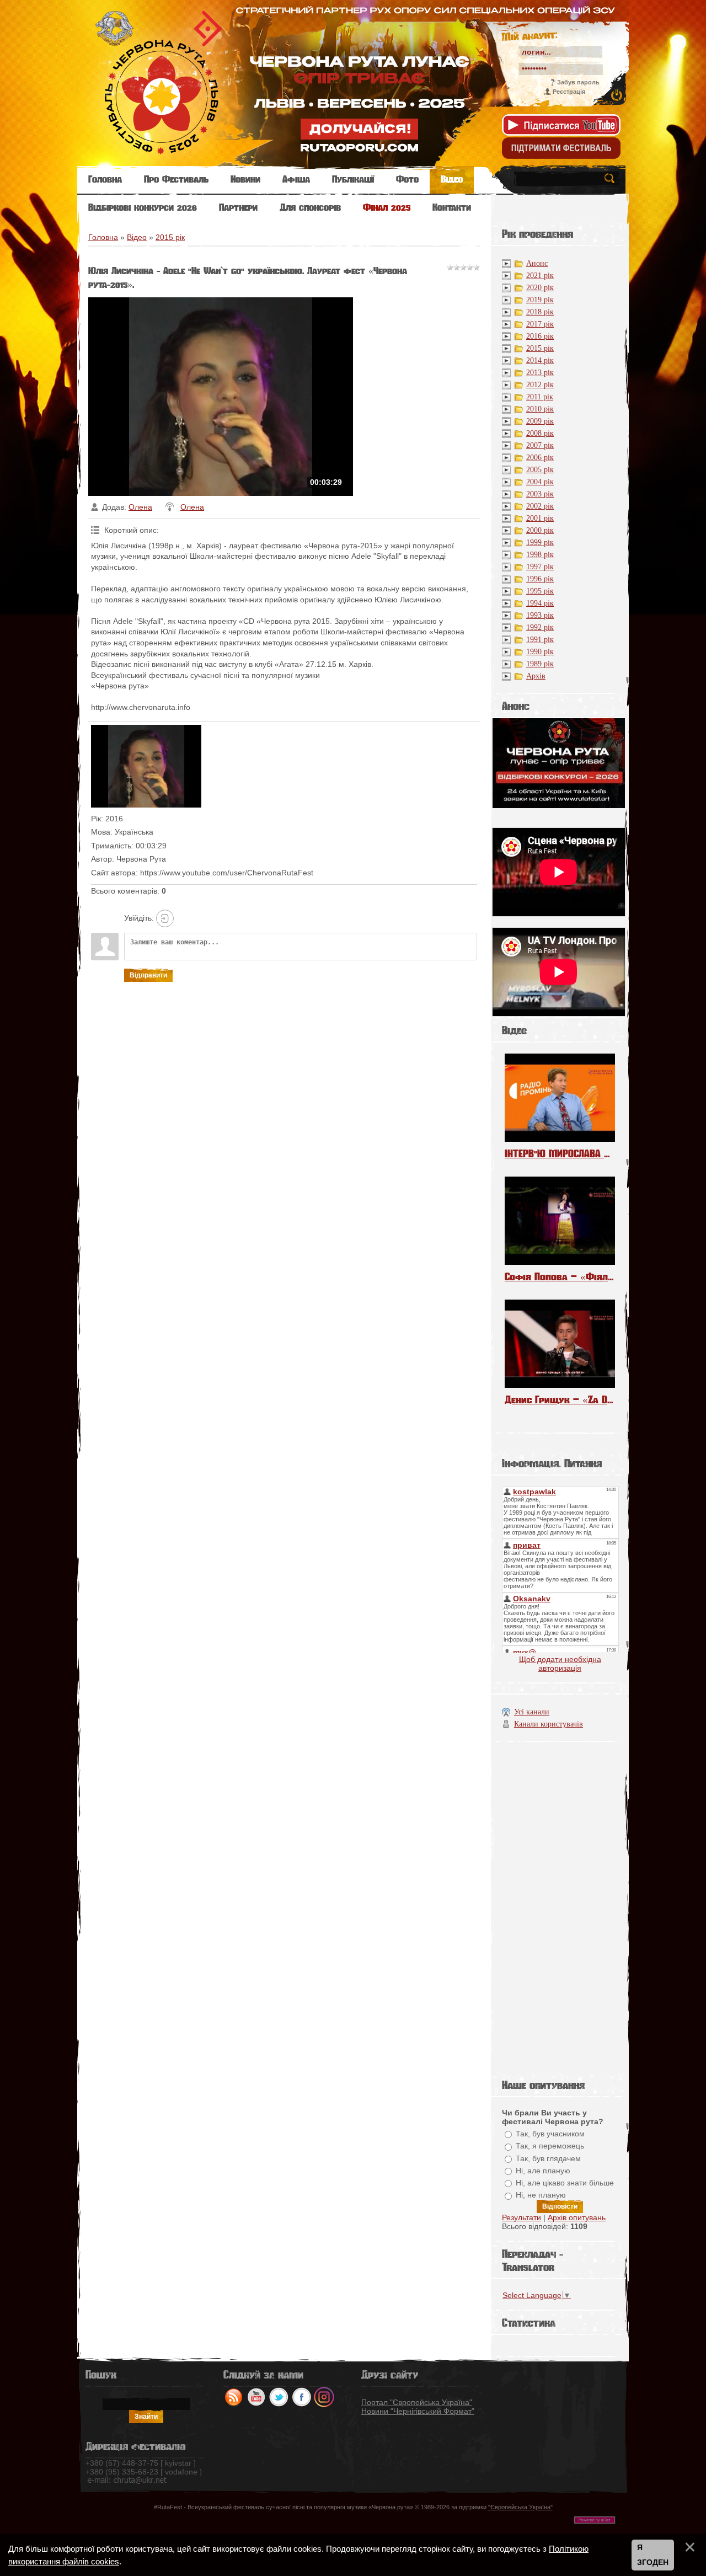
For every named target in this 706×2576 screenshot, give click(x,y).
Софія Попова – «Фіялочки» (560, 1277)
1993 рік (540, 615)
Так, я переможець (550, 2146)
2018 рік (540, 312)
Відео (137, 237)
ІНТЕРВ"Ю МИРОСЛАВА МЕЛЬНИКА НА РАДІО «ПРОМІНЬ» (560, 1154)
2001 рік (540, 518)
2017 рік (540, 324)
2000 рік (540, 530)
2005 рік (540, 470)
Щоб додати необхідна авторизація (560, 1664)
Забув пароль (578, 82)
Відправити (148, 975)
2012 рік (540, 385)
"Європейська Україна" (520, 2507)
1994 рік (540, 603)
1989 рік (540, 664)
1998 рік (540, 555)
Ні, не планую (541, 2195)
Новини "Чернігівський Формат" (418, 2411)
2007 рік (540, 445)
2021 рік (540, 276)
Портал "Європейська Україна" (417, 2402)
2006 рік (540, 458)
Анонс (537, 263)
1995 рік (540, 591)
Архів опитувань (577, 2217)
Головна (103, 237)
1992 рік (540, 627)
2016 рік (540, 336)
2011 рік (540, 397)
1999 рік (540, 543)
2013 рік (540, 373)
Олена (140, 507)
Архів (536, 676)
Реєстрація (569, 92)
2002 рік (540, 506)
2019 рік (540, 300)
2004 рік (540, 482)
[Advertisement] (560, 1907)
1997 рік (540, 567)
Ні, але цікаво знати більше (565, 2183)
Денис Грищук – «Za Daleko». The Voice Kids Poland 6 (560, 1400)
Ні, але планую (543, 2171)
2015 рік (170, 237)
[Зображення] (146, 766)
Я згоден (653, 2555)
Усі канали (532, 1712)
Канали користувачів (549, 1724)
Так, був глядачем (548, 2158)
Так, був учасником (550, 2134)
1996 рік (540, 579)
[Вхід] (165, 918)
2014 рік (540, 360)
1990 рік (540, 652)
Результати (522, 2217)
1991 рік (540, 640)
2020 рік (540, 288)
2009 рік (540, 421)
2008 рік (540, 433)
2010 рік (540, 409)
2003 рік (540, 494)
